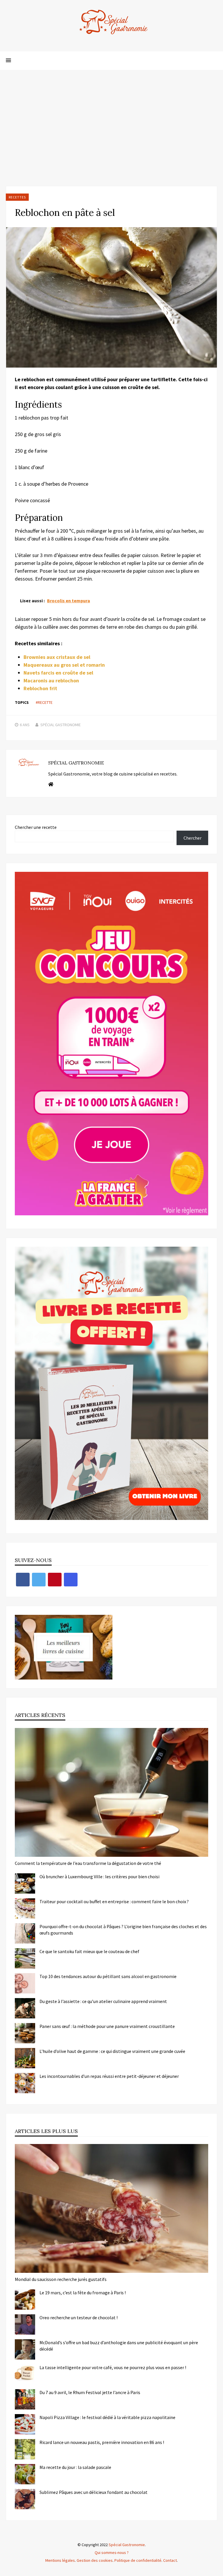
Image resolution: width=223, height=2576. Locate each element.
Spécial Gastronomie (61, 725)
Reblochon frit (40, 688)
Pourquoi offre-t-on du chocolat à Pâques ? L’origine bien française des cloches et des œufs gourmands (123, 1930)
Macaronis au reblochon (51, 680)
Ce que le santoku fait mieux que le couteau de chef (89, 1951)
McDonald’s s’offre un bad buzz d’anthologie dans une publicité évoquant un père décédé (119, 2346)
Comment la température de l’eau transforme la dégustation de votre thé (88, 1863)
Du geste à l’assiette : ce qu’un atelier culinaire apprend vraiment (103, 2001)
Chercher (193, 838)
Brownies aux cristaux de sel (57, 657)
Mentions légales (60, 2560)
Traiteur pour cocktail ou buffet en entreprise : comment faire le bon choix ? (114, 1901)
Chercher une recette (36, 827)
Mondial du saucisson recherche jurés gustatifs (61, 2279)
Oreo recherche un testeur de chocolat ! (79, 2318)
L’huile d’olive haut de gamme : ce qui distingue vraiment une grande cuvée (112, 2051)
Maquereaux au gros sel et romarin (64, 665)
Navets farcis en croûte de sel (58, 673)
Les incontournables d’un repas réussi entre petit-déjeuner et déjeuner (109, 2076)
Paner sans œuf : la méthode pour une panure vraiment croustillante (107, 2026)
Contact (170, 2560)
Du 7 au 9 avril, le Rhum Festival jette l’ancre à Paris (90, 2392)
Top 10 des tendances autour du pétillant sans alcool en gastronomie (108, 1976)
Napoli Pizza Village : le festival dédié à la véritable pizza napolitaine (107, 2417)
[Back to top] (217, 2570)
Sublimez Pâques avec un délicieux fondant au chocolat (93, 2492)
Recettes (17, 197)
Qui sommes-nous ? (112, 2553)
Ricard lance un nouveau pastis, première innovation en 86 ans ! (102, 2442)
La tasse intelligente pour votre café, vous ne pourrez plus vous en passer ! (113, 2367)
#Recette (44, 702)
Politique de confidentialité (138, 2560)
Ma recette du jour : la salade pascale (75, 2467)
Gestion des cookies (95, 2560)
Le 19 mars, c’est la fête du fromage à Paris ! (83, 2293)
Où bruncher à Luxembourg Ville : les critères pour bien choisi (99, 1877)
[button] (8, 61)
